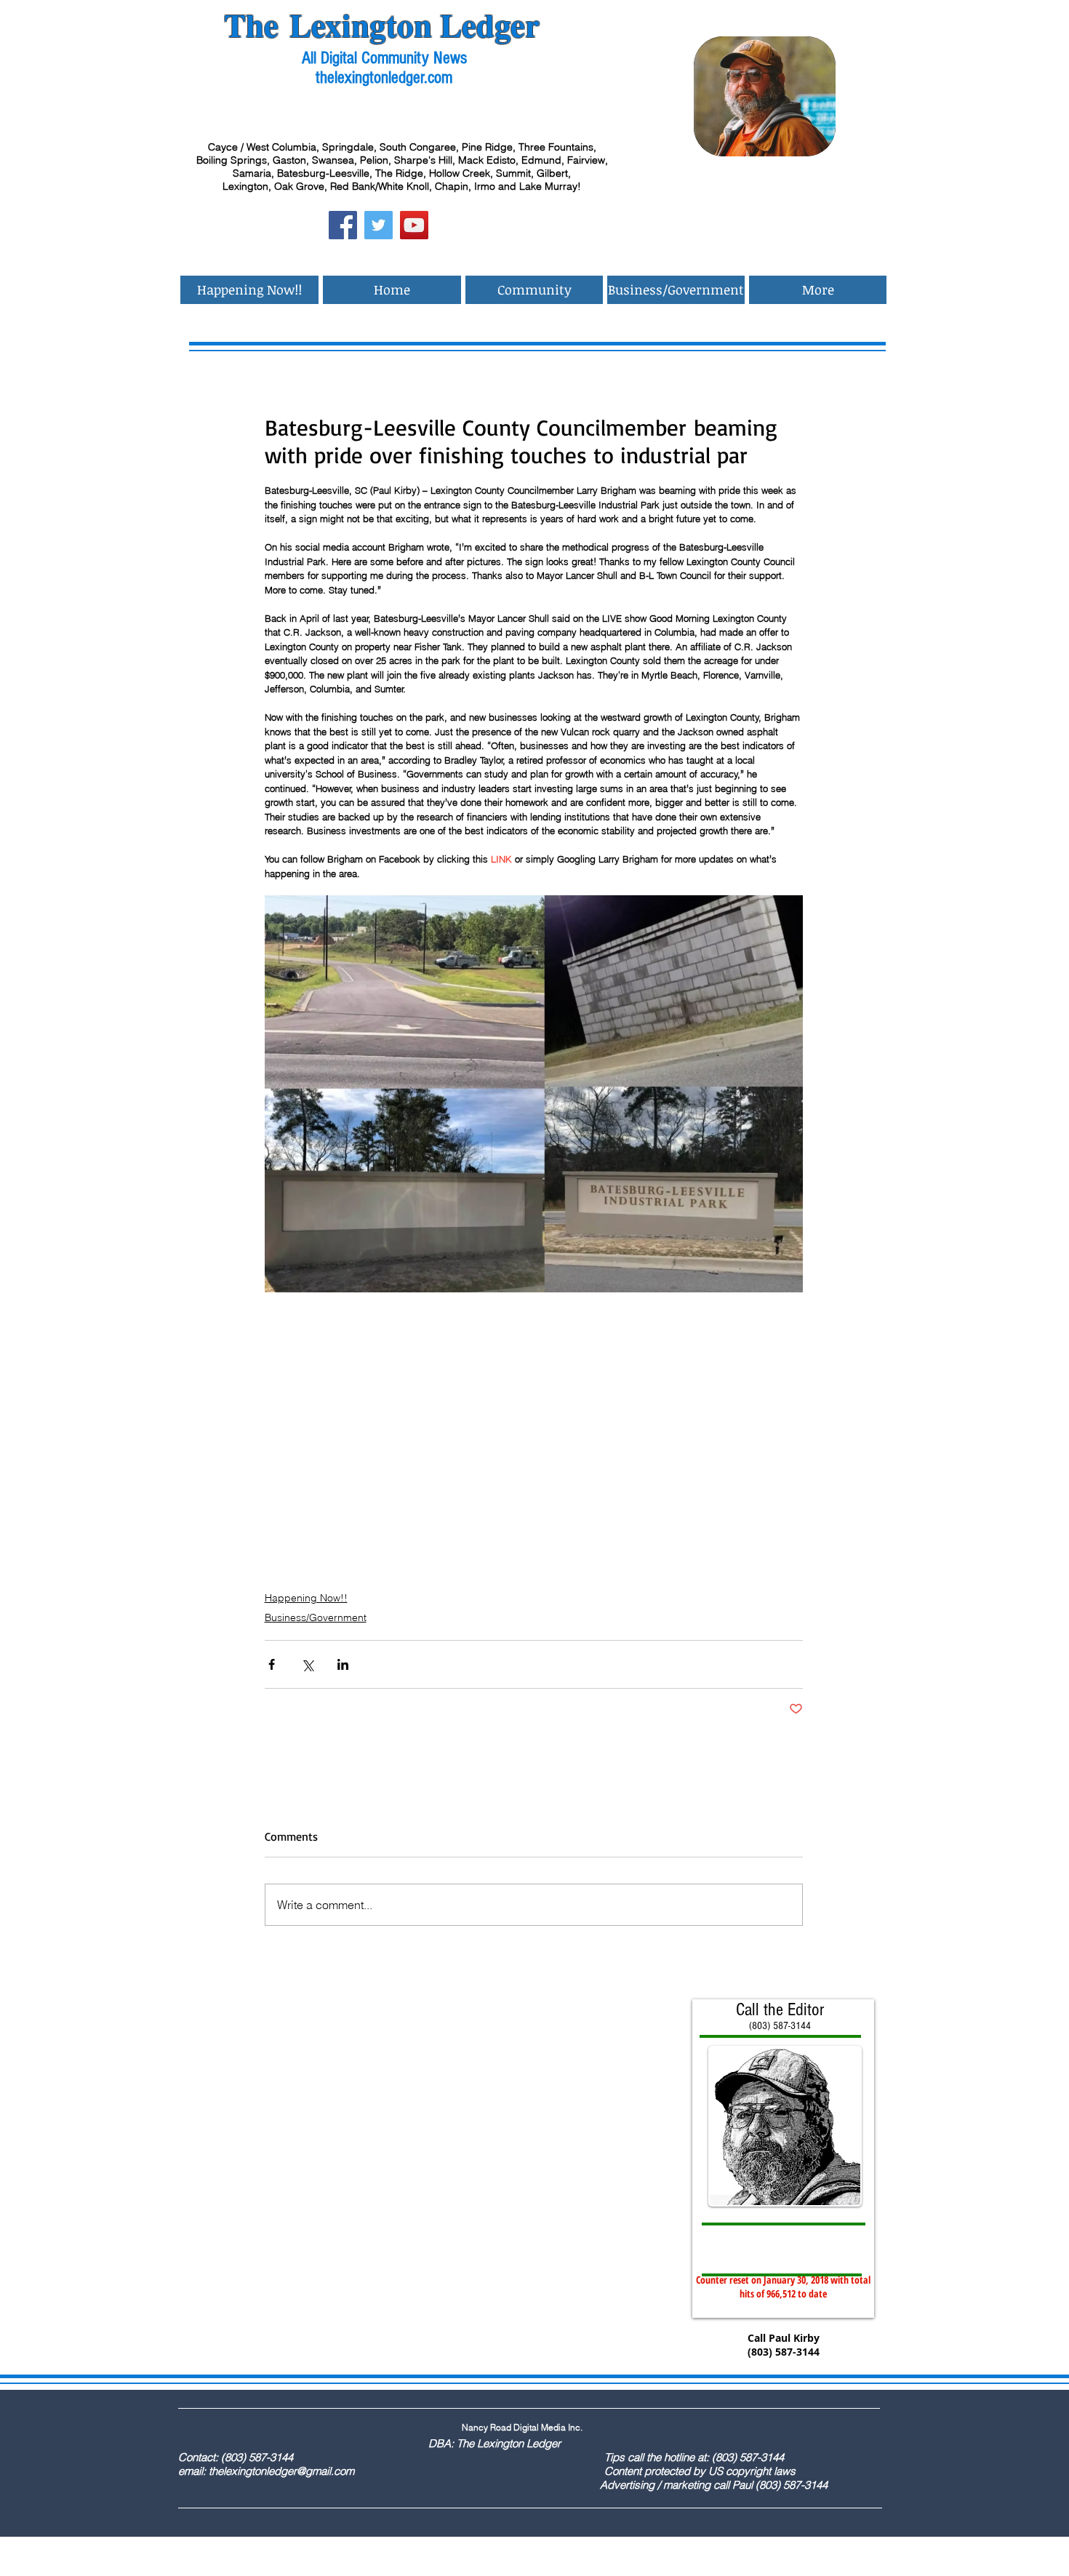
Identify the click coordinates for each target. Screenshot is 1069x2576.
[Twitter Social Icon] (379, 225)
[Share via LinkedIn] (343, 1664)
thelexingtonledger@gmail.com (281, 2471)
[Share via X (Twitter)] (307, 1664)
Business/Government (316, 1617)
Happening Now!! (306, 1598)
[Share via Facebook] (272, 1664)
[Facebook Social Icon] (343, 225)
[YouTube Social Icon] (414, 225)
